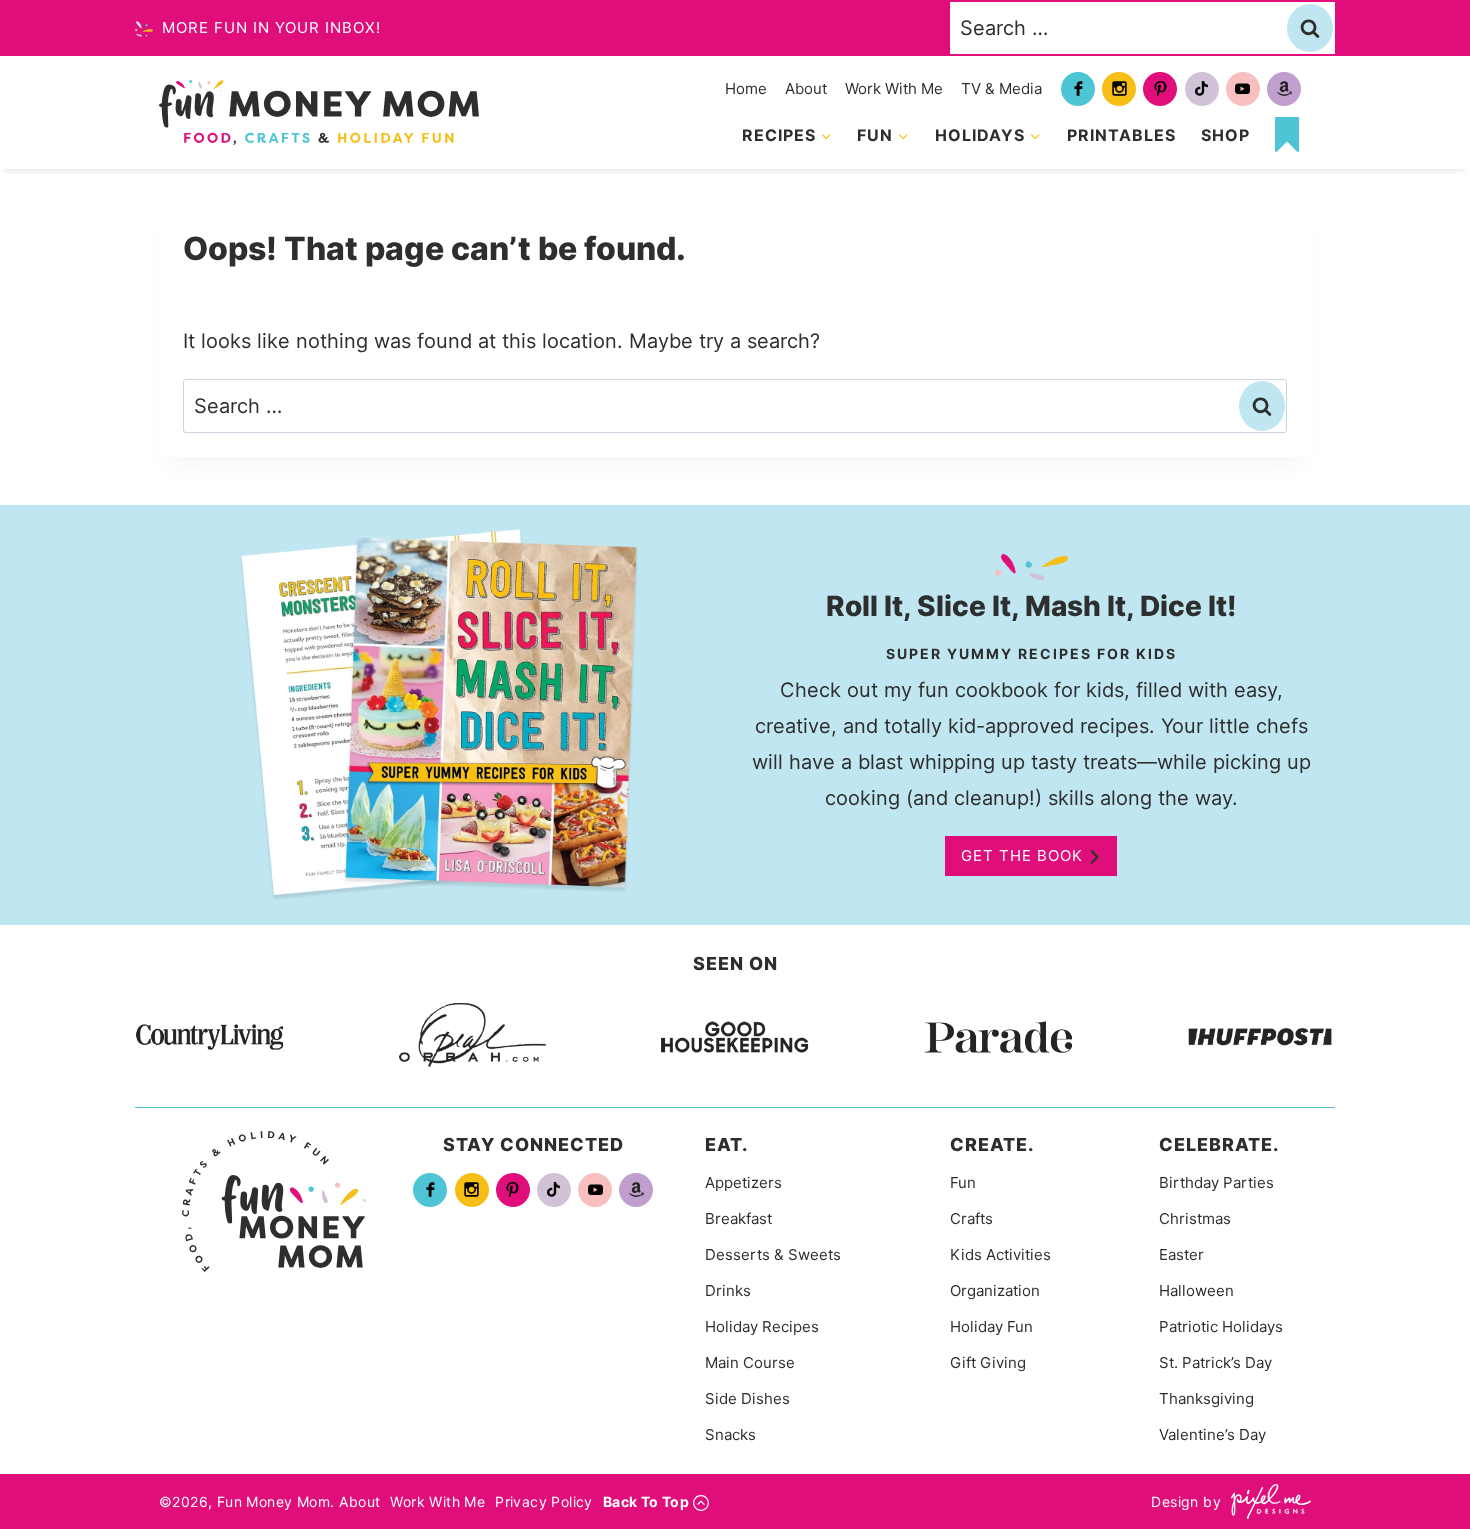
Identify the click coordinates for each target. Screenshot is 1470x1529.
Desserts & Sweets (773, 1254)
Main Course (750, 1362)
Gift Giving (988, 1362)
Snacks (730, 1434)
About (806, 88)
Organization (995, 1290)
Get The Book (1022, 855)
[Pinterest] (1160, 89)
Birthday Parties (1216, 1182)
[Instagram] (1119, 89)
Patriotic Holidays (1221, 1326)
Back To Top (646, 1501)
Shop (1225, 135)
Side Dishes (747, 1398)
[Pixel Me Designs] (1266, 1501)
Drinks (728, 1290)
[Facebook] (1078, 89)
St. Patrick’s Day (1215, 1362)
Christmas (1195, 1218)
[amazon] (1284, 89)
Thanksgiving (1206, 1398)
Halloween (1196, 1290)
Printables (1121, 135)
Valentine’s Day (1212, 1434)
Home (746, 88)
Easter (1181, 1254)
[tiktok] (1202, 89)
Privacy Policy (544, 1501)
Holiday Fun (991, 1326)
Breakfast (738, 1218)
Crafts (971, 1218)
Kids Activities (1000, 1254)
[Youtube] (1243, 89)
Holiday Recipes (762, 1326)
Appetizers (743, 1182)
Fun (963, 1182)
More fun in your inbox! (269, 27)
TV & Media (1001, 88)
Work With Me (894, 88)
